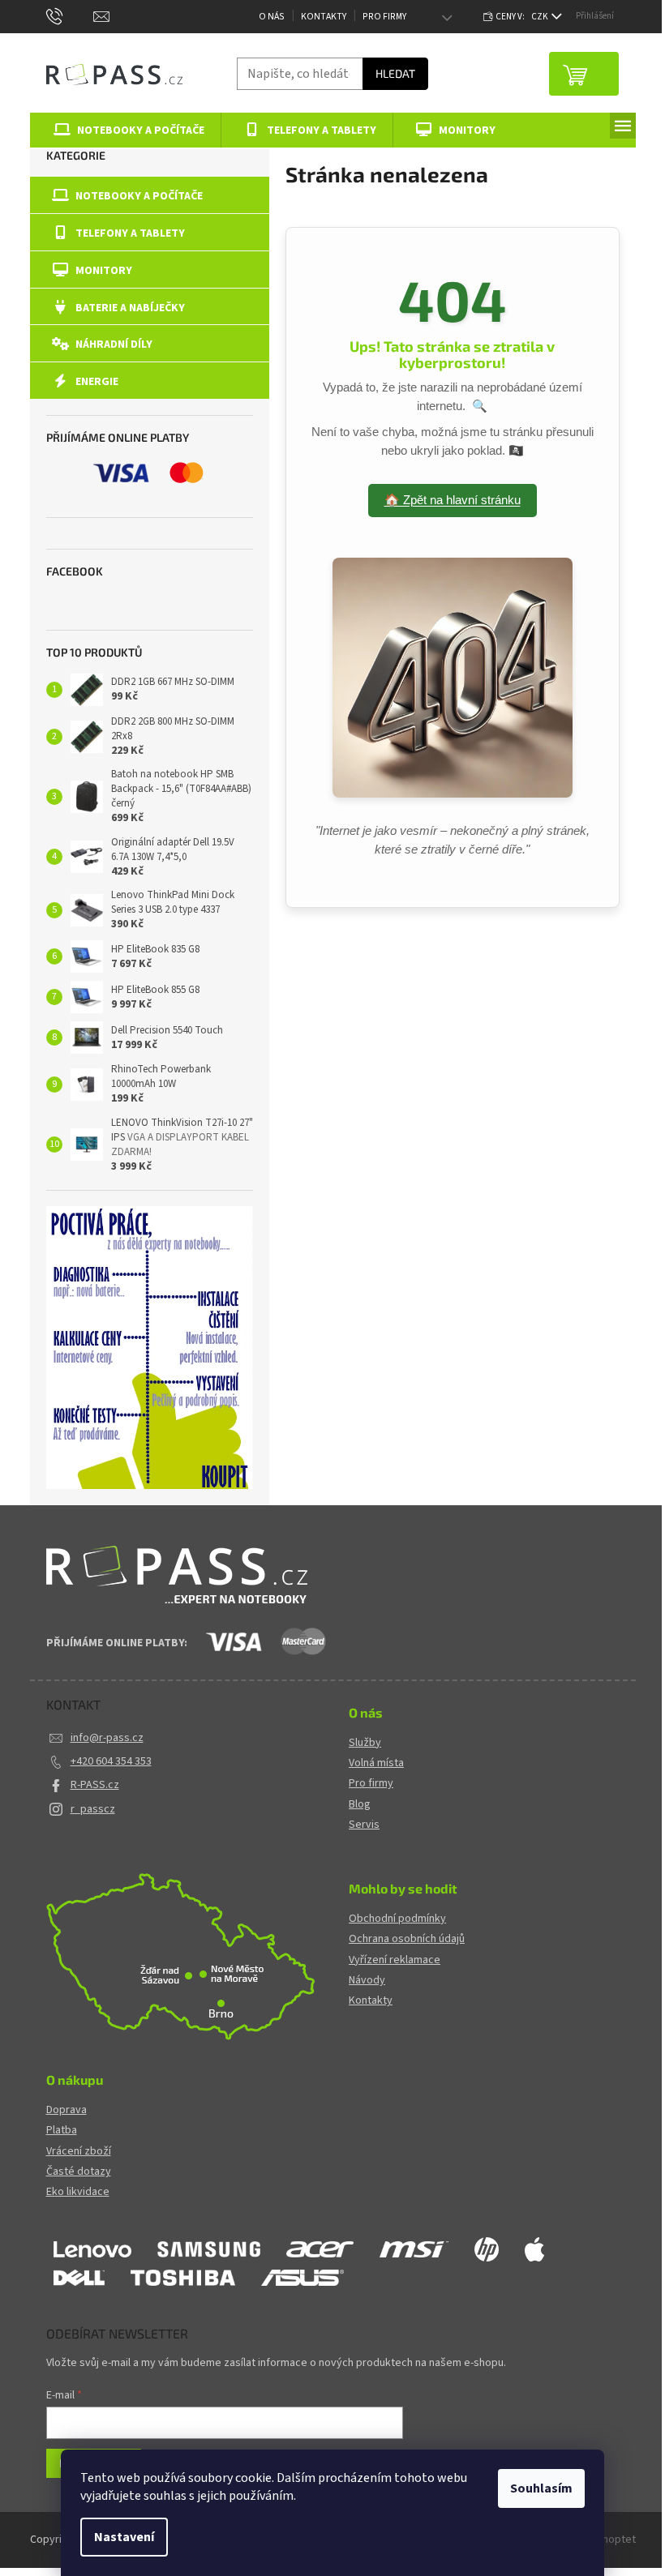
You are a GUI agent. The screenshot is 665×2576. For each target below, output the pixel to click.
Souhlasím (541, 2488)
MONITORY (104, 271)
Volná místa (376, 1763)
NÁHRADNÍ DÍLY (114, 344)
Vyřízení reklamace (395, 1960)
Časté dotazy (79, 2172)
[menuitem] (126, 130)
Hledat (395, 73)
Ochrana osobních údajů (407, 1939)
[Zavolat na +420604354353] (70, 16)
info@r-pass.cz (107, 1738)
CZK (541, 17)
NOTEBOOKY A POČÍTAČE (139, 196)
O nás (272, 17)
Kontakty (324, 17)
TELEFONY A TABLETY (130, 233)
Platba (62, 2131)
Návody (367, 1981)
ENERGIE (97, 382)
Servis (364, 1825)
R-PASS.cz (95, 1785)
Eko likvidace (78, 2192)
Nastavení (124, 2537)
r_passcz (93, 1809)
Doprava (66, 2110)
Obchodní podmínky (397, 1919)
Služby (365, 1743)
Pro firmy (371, 1784)
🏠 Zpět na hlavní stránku (453, 500)
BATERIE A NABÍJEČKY (130, 308)
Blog (360, 1805)
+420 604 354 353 (111, 1761)
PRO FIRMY (384, 17)
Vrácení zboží (79, 2152)
